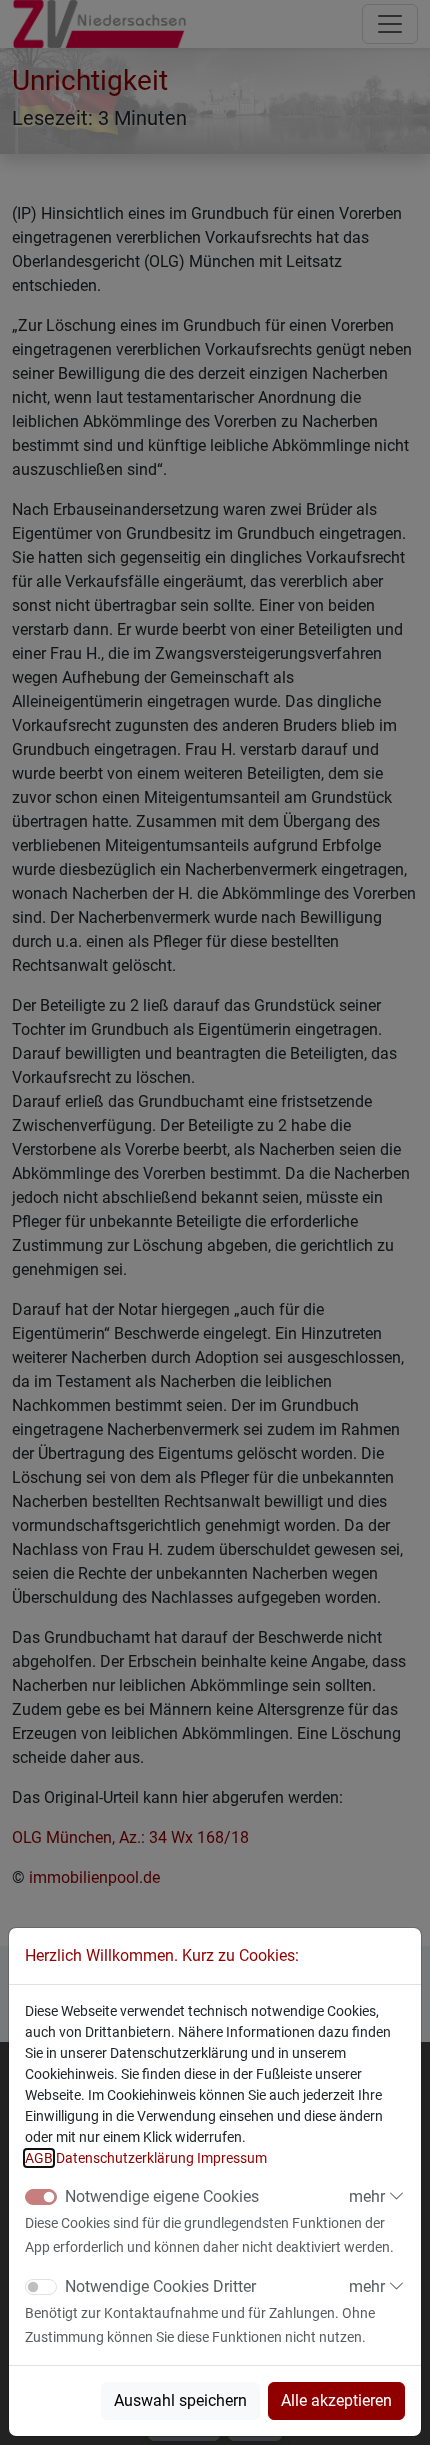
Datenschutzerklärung (125, 2158)
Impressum (232, 2158)
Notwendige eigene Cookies (162, 2196)
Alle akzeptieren (336, 2400)
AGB (39, 2158)
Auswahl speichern (180, 2400)
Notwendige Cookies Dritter (160, 2286)
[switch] (41, 2287)
